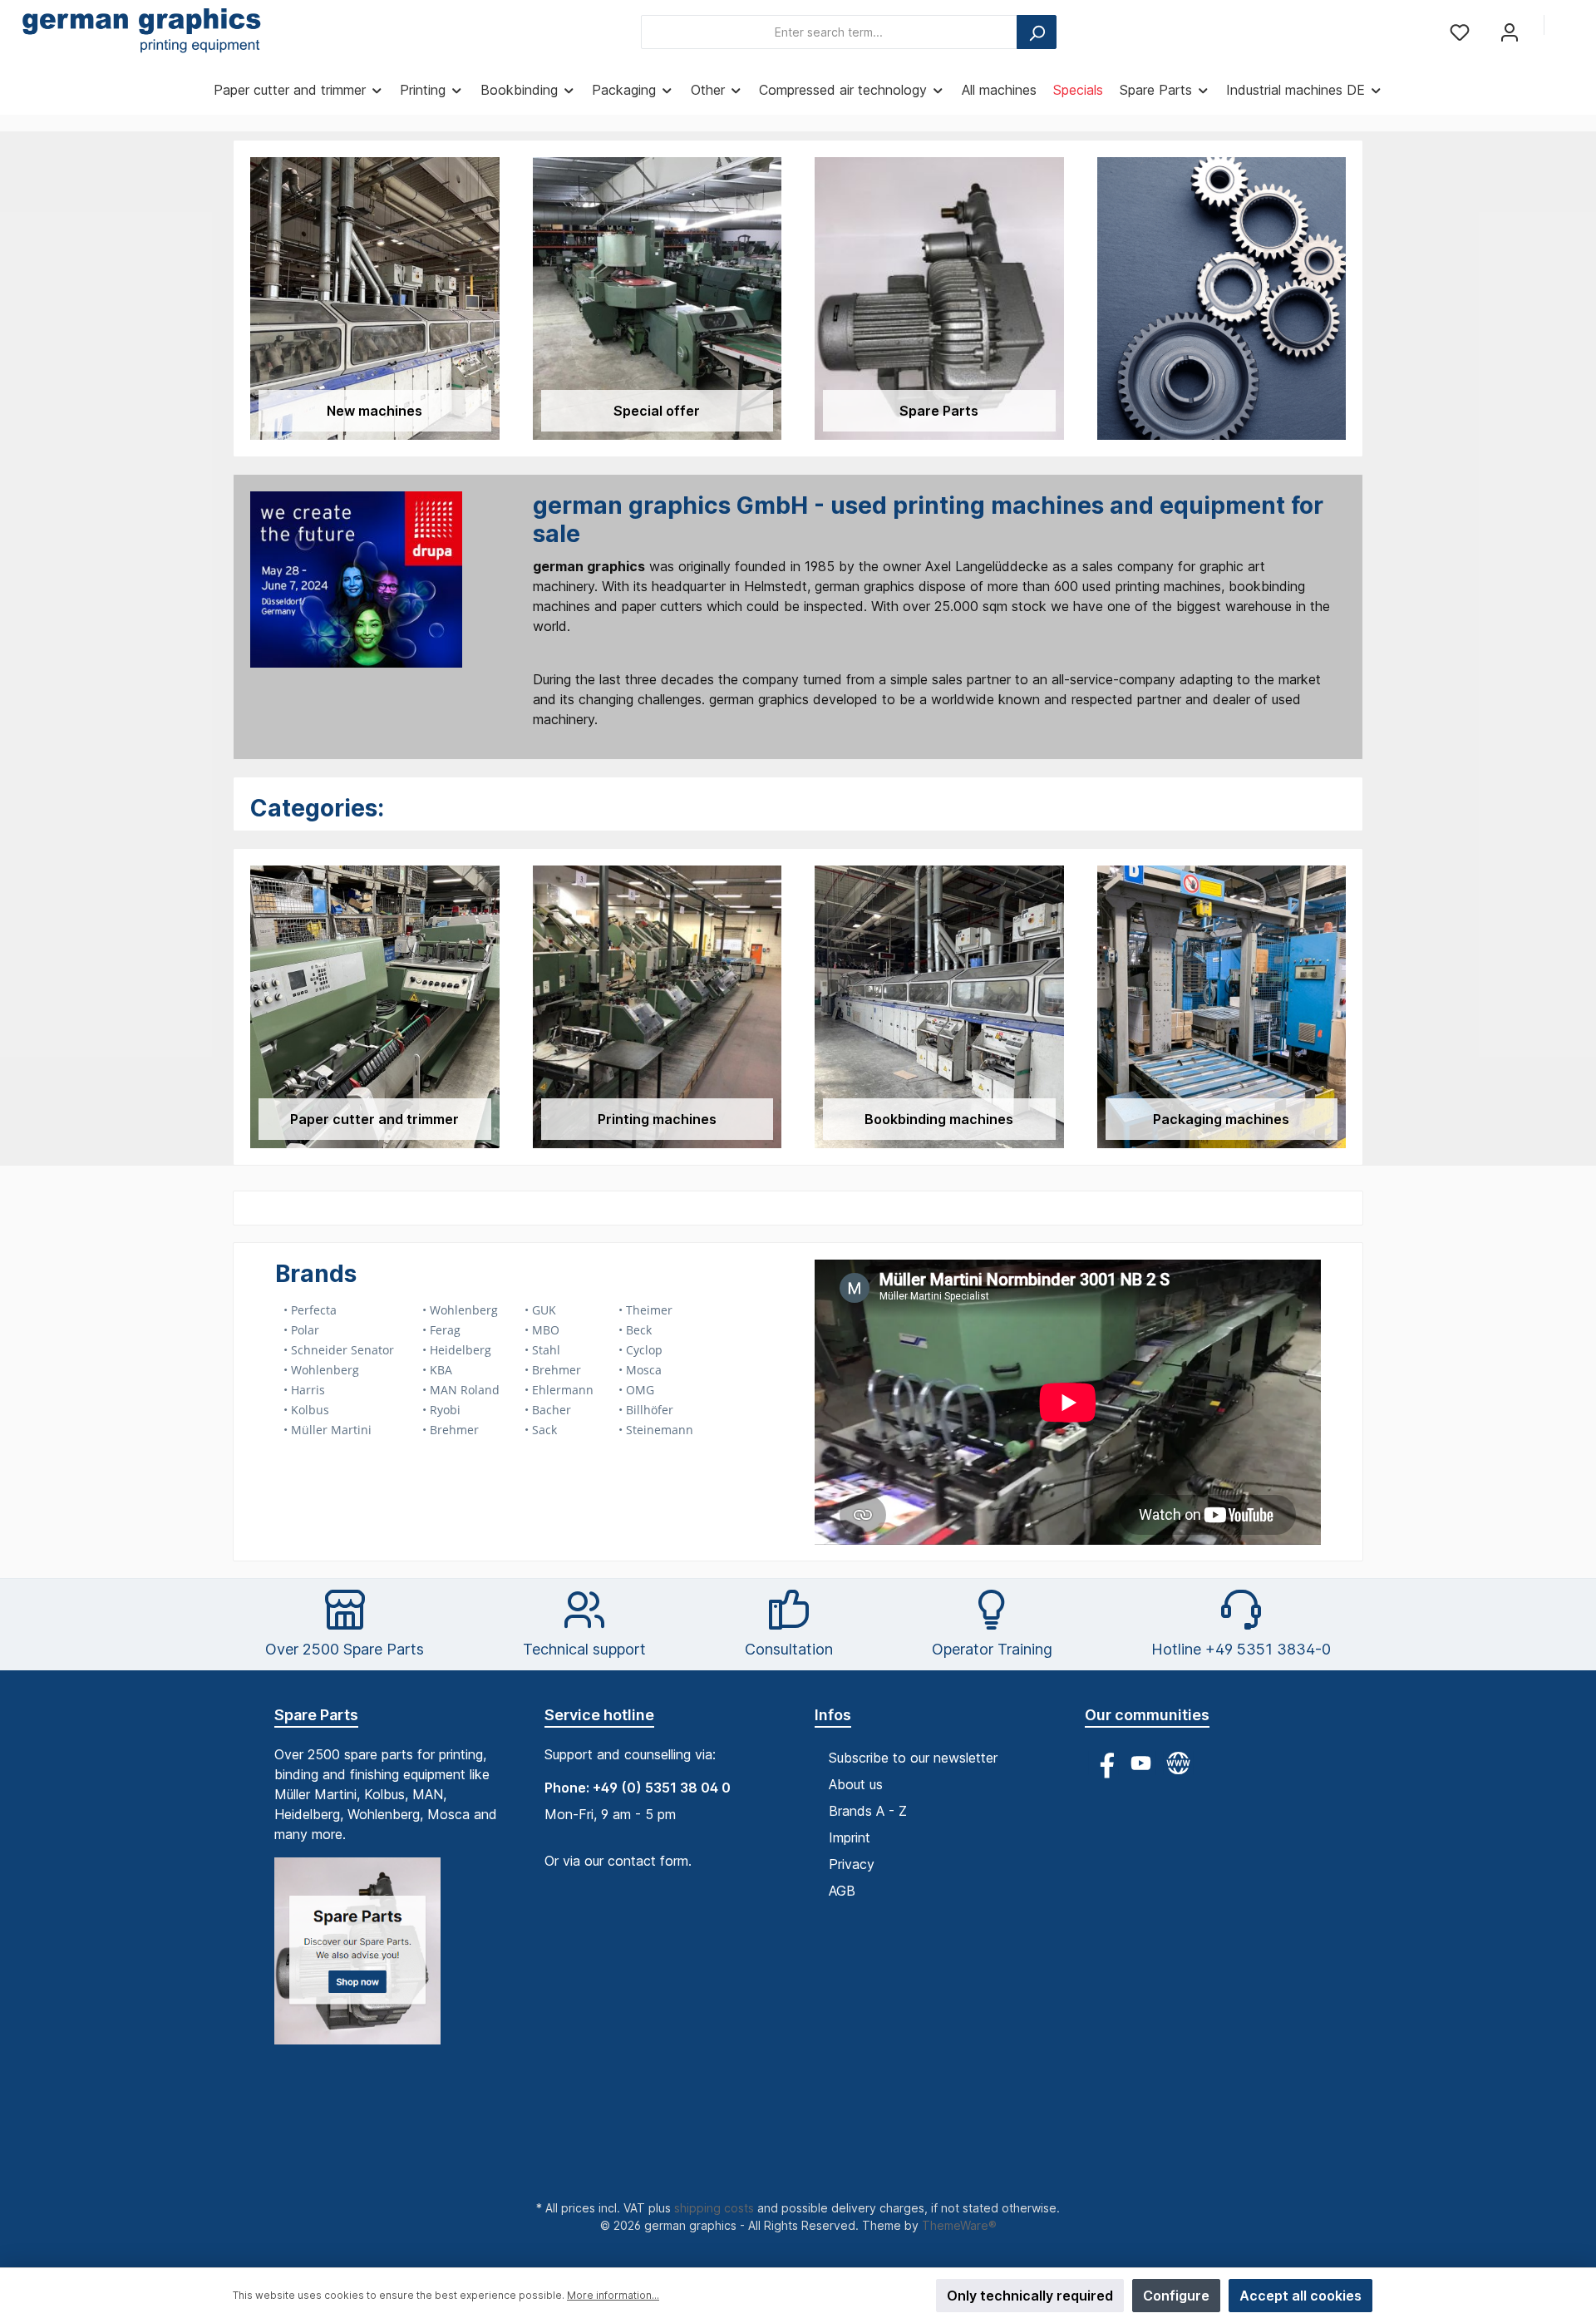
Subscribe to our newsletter (913, 1758)
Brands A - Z (868, 1811)
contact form (648, 1861)
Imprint (850, 1837)
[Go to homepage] (141, 32)
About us (856, 1784)
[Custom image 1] (366, 1959)
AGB (842, 1891)
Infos (833, 1715)
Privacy (852, 1864)
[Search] (1037, 32)
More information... (613, 2295)
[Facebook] (1103, 1763)
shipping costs (714, 2208)
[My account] (1510, 32)
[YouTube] (1141, 1763)
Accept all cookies (1300, 2296)
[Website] (1178, 1763)
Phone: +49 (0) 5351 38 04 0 (638, 1788)
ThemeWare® (959, 2225)
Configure (1176, 2296)
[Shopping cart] (1569, 27)
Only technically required (1030, 2296)
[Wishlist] (1460, 32)
